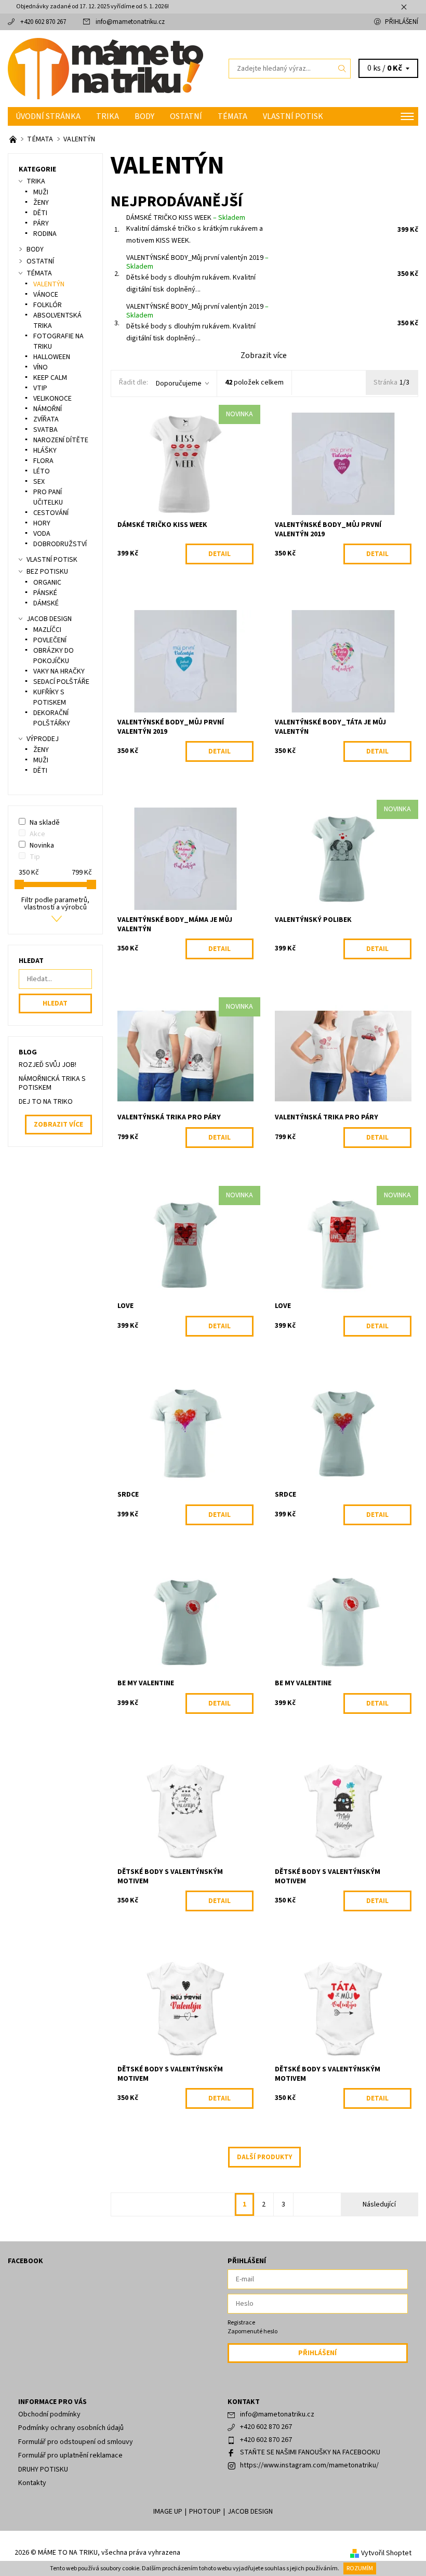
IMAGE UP (168, 2512)
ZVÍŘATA (46, 419)
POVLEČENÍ (50, 640)
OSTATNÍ (186, 116)
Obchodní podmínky (49, 2414)
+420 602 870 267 (43, 22)
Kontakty (32, 2483)
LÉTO (42, 471)
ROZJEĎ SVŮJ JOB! (48, 1065)
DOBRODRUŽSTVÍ (60, 544)
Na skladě (45, 823)
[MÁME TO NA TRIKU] (110, 69)
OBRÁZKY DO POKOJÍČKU (54, 656)
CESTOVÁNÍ (51, 513)
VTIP (40, 388)
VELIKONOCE (52, 399)
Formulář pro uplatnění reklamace (70, 2455)
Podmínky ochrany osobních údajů (71, 2428)
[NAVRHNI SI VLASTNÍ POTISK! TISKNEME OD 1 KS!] (14, 139)
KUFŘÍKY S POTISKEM (50, 697)
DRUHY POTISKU (43, 2469)
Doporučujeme (179, 384)
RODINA (45, 234)
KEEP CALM (50, 378)
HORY (42, 523)
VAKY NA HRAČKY (59, 671)
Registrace (241, 2323)
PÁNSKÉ (45, 593)
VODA (42, 534)
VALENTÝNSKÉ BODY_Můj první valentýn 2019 (197, 262)
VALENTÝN (49, 284)
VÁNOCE (46, 295)
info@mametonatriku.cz (130, 22)
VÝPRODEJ (43, 739)
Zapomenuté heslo (252, 2331)
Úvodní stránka (48, 116)
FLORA (43, 461)
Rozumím (360, 2568)
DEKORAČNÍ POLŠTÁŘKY (52, 718)
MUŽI (41, 192)
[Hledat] (342, 69)
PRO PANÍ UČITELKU (48, 497)
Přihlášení (402, 22)
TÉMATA (232, 116)
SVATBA (45, 430)
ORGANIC (47, 583)
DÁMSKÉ (46, 603)
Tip (35, 857)
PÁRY (41, 223)
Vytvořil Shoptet (386, 2553)
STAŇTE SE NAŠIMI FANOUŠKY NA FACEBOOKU (310, 2452)
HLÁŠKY (45, 451)
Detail (219, 554)
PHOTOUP (205, 2512)
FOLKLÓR (48, 305)
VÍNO (41, 367)
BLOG (28, 1052)
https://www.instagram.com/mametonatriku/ (309, 2465)
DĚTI (40, 213)
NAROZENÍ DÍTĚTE (61, 440)
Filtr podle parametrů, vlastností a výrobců (55, 904)
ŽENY (41, 203)
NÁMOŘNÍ (48, 409)
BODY (144, 116)
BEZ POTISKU (47, 572)
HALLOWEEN (52, 357)
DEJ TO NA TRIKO (46, 1102)
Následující (379, 2204)
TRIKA (108, 116)
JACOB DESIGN (49, 619)
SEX (39, 482)
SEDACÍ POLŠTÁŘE (61, 682)
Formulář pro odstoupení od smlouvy (76, 2442)
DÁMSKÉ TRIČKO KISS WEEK (186, 218)
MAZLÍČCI (47, 630)
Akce (37, 834)
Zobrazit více (264, 355)
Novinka (42, 846)
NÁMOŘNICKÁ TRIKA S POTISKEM (52, 1084)
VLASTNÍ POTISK (293, 116)
